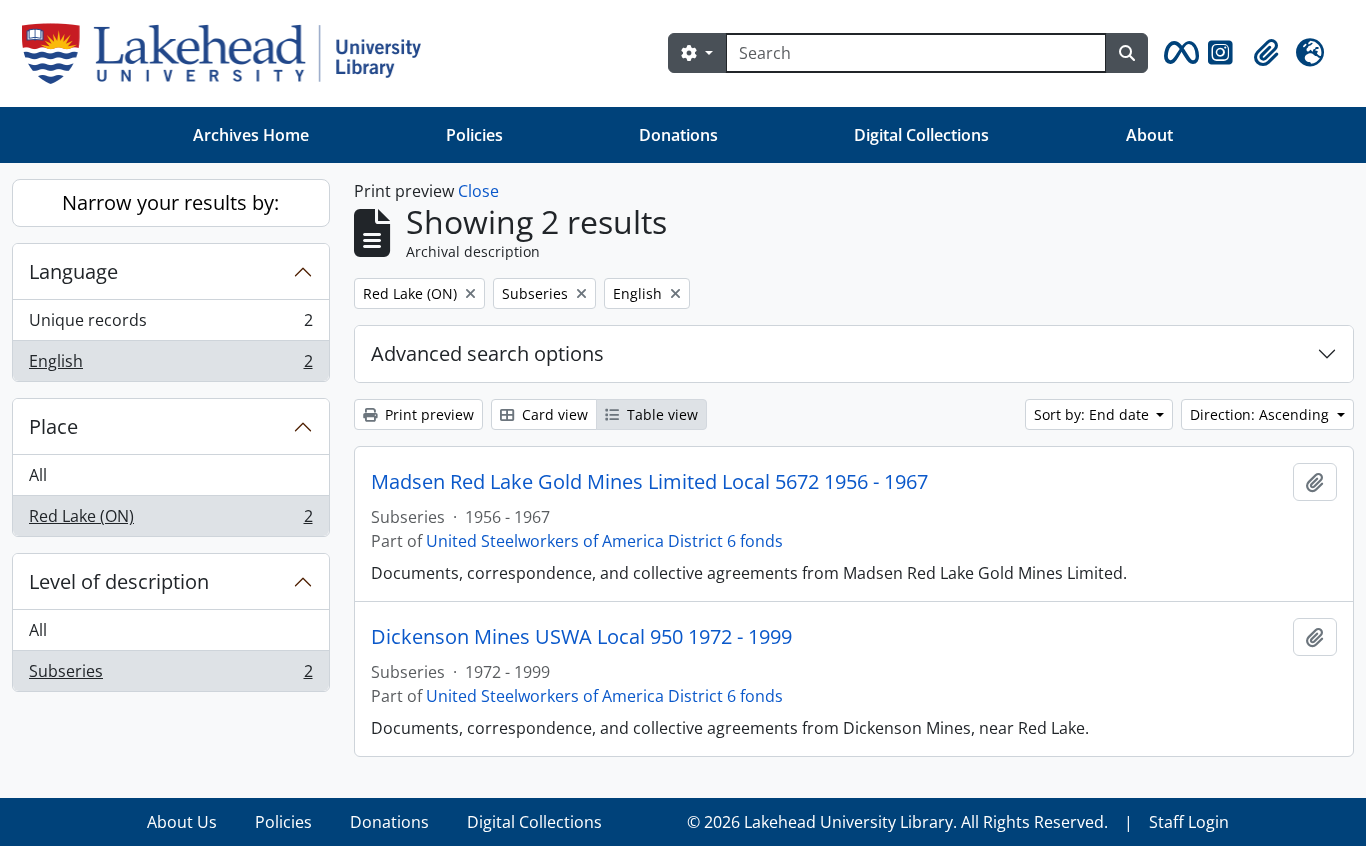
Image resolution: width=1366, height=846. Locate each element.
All (38, 475)
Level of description (119, 581)
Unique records (170, 325)
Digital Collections (921, 135)
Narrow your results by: (170, 202)
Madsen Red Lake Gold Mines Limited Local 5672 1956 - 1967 (649, 482)
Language (73, 271)
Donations (678, 135)
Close (478, 191)
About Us (182, 822)
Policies (474, 135)
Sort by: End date (1093, 414)
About (1149, 135)
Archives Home (251, 135)
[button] (1178, 53)
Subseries (170, 675)
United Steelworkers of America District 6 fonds (604, 541)
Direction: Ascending (1261, 414)
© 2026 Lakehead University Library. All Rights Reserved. (897, 822)
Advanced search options (487, 353)
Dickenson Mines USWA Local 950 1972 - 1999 (581, 637)
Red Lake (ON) (170, 520)
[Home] (229, 53)
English (170, 365)
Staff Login (1189, 822)
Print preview (427, 414)
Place (53, 426)
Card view (553, 414)
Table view (660, 414)
